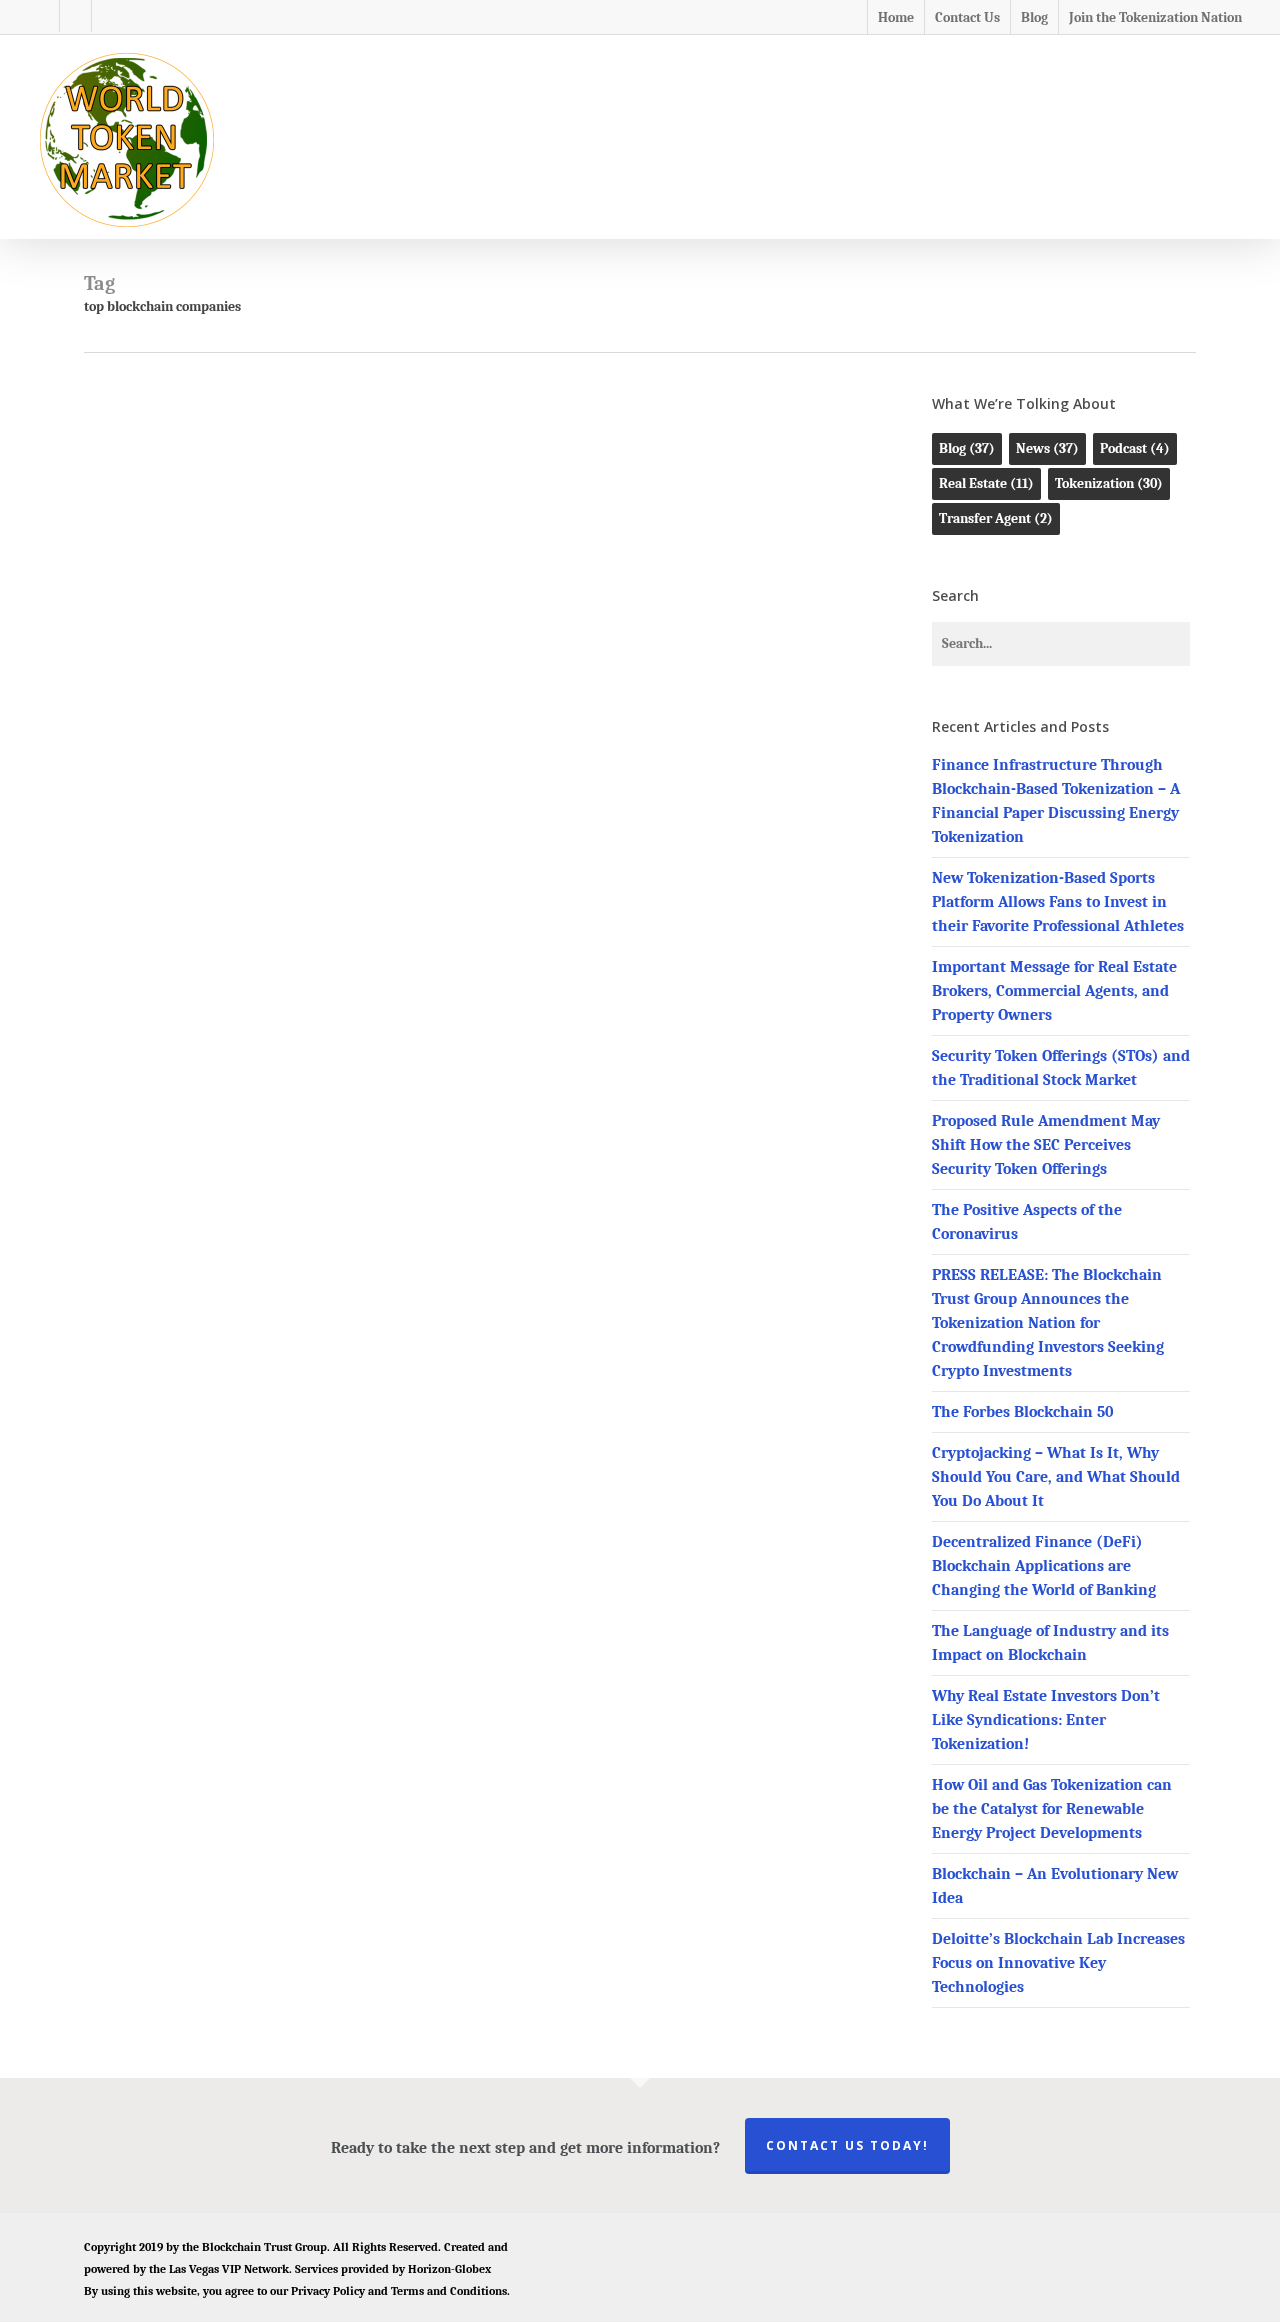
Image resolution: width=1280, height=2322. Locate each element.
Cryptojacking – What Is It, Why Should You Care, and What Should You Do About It (1056, 1477)
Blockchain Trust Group (264, 2247)
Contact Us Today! (847, 2145)
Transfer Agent (996, 518)
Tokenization (1109, 483)
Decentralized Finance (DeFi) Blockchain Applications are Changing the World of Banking (1044, 1566)
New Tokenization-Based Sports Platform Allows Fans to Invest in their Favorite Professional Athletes (1058, 902)
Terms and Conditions (449, 2291)
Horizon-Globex (449, 2269)
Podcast (1135, 448)
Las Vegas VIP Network (229, 2269)
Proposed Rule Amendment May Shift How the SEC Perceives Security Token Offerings (1046, 1145)
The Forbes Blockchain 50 (1023, 1412)
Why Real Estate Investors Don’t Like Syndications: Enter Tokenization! (1046, 1720)
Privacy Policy (328, 2291)
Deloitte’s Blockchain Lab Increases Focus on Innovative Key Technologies (1058, 1963)
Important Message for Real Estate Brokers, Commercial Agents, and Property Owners (1054, 991)
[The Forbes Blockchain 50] (220, 704)
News (454, 536)
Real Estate (986, 483)
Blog (413, 536)
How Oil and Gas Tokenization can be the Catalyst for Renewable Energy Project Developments (1052, 1809)
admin (470, 856)
